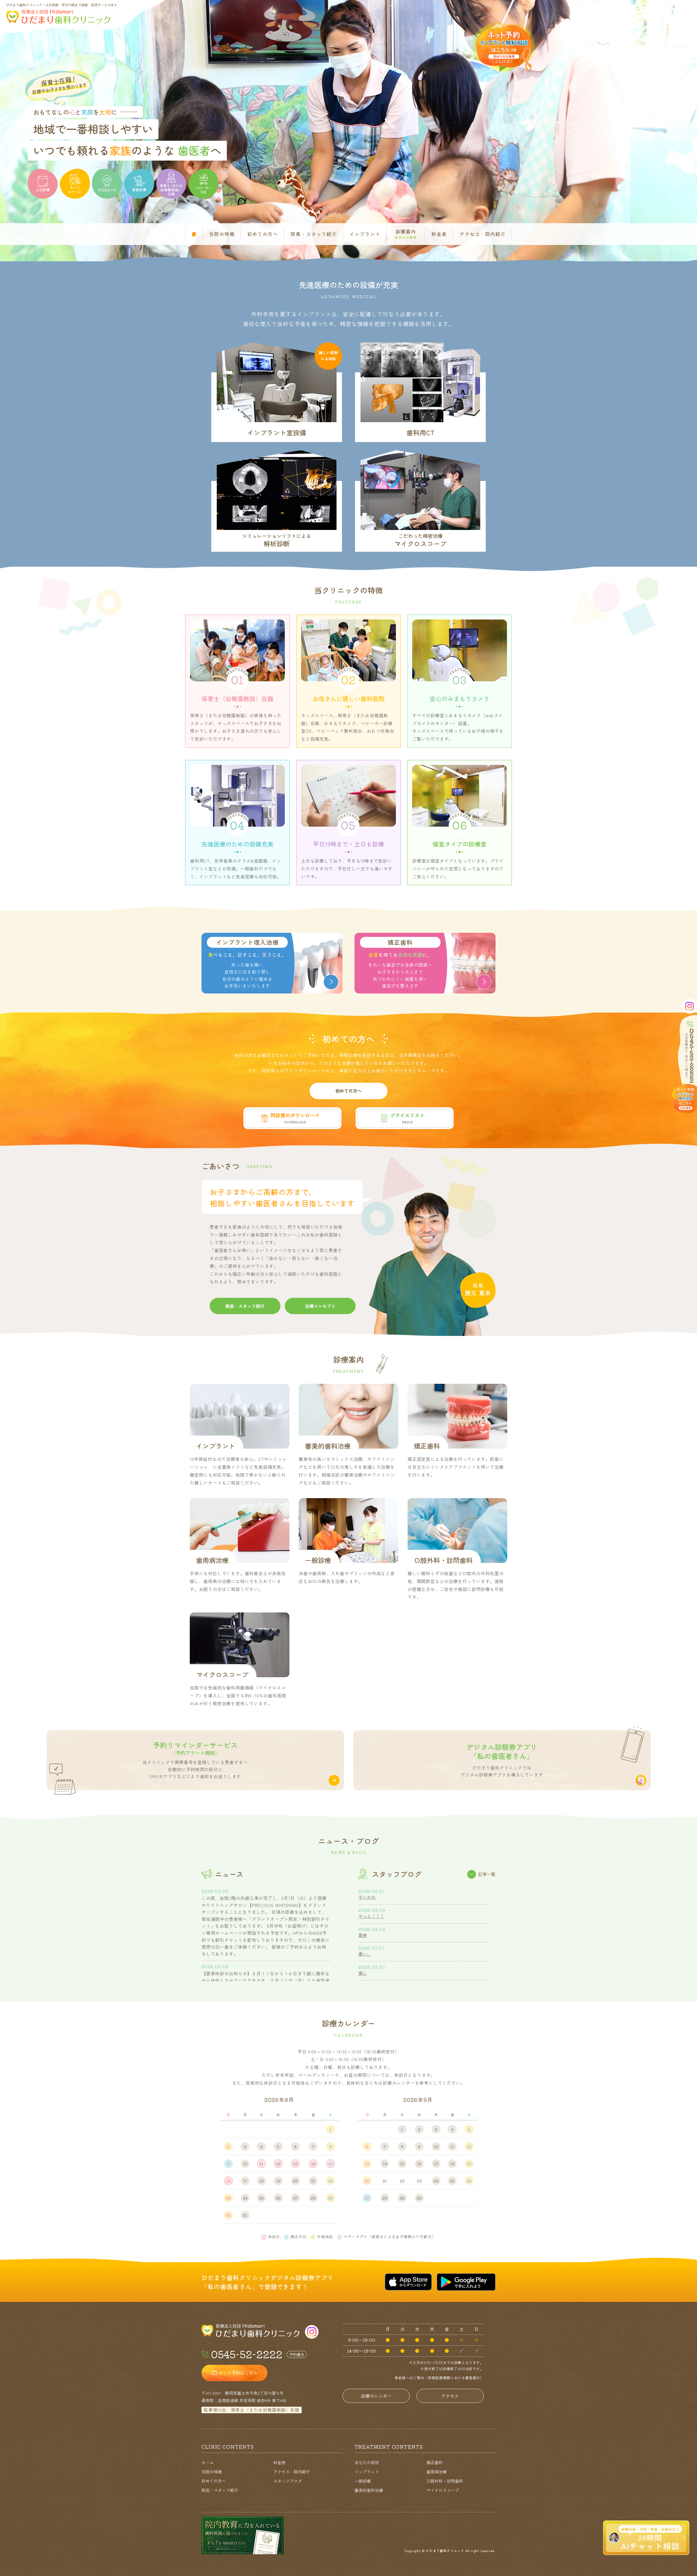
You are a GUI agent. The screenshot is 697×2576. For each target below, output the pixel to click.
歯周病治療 (437, 2472)
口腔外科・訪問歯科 (445, 2481)
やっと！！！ (371, 1916)
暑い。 (365, 1954)
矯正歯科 (435, 2462)
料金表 (279, 2462)
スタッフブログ (288, 2481)
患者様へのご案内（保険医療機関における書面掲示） (439, 2378)
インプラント (367, 2472)
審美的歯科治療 (369, 2490)
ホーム (208, 2462)
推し (363, 1973)
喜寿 (363, 1935)
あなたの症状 (367, 2462)
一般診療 (363, 2481)
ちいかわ (367, 1897)
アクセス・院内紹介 (292, 2472)
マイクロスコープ (443, 2490)
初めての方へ (214, 2481)
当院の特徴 (212, 2472)
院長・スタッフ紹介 (220, 2490)
